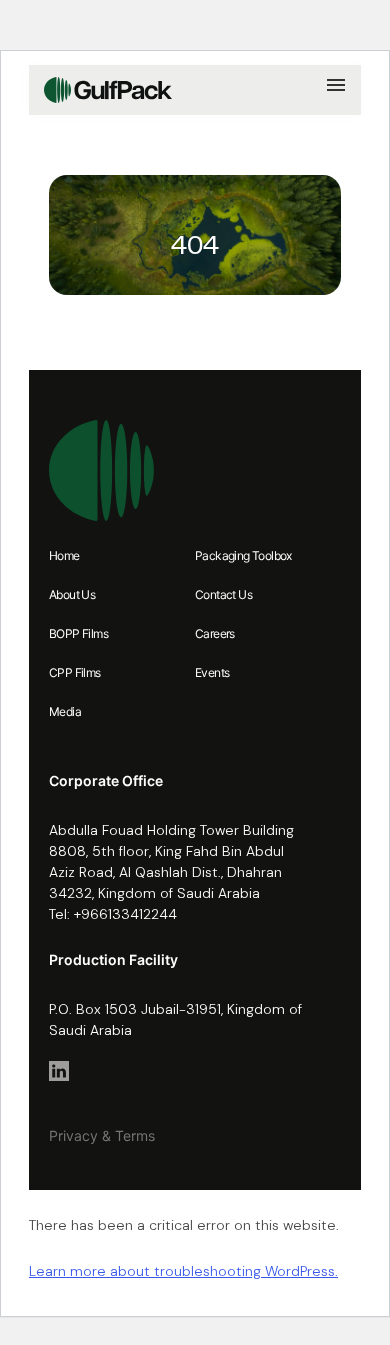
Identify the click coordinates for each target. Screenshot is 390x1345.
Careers (215, 633)
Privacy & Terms (102, 1135)
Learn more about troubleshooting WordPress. (183, 1271)
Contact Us (223, 594)
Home (64, 555)
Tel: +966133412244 (113, 914)
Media (65, 711)
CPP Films (75, 672)
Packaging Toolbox (243, 555)
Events (212, 672)
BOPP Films (78, 633)
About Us (72, 594)
